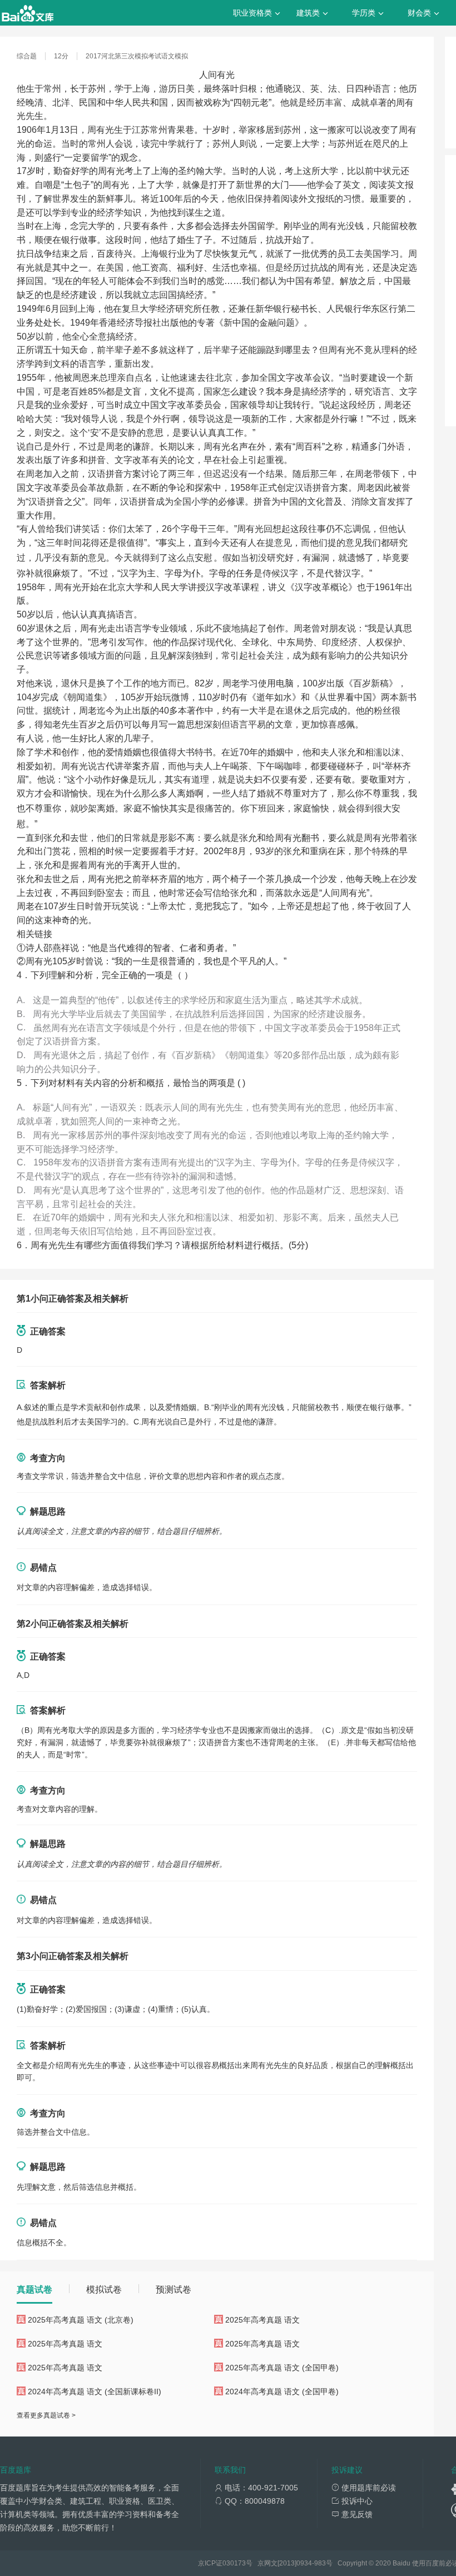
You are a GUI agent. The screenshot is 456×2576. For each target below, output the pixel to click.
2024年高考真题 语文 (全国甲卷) (282, 2391)
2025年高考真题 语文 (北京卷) (81, 2320)
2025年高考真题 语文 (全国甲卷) (282, 2368)
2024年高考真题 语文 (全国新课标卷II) (95, 2391)
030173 (234, 2563)
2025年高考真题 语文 (262, 2320)
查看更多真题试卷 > (46, 2415)
